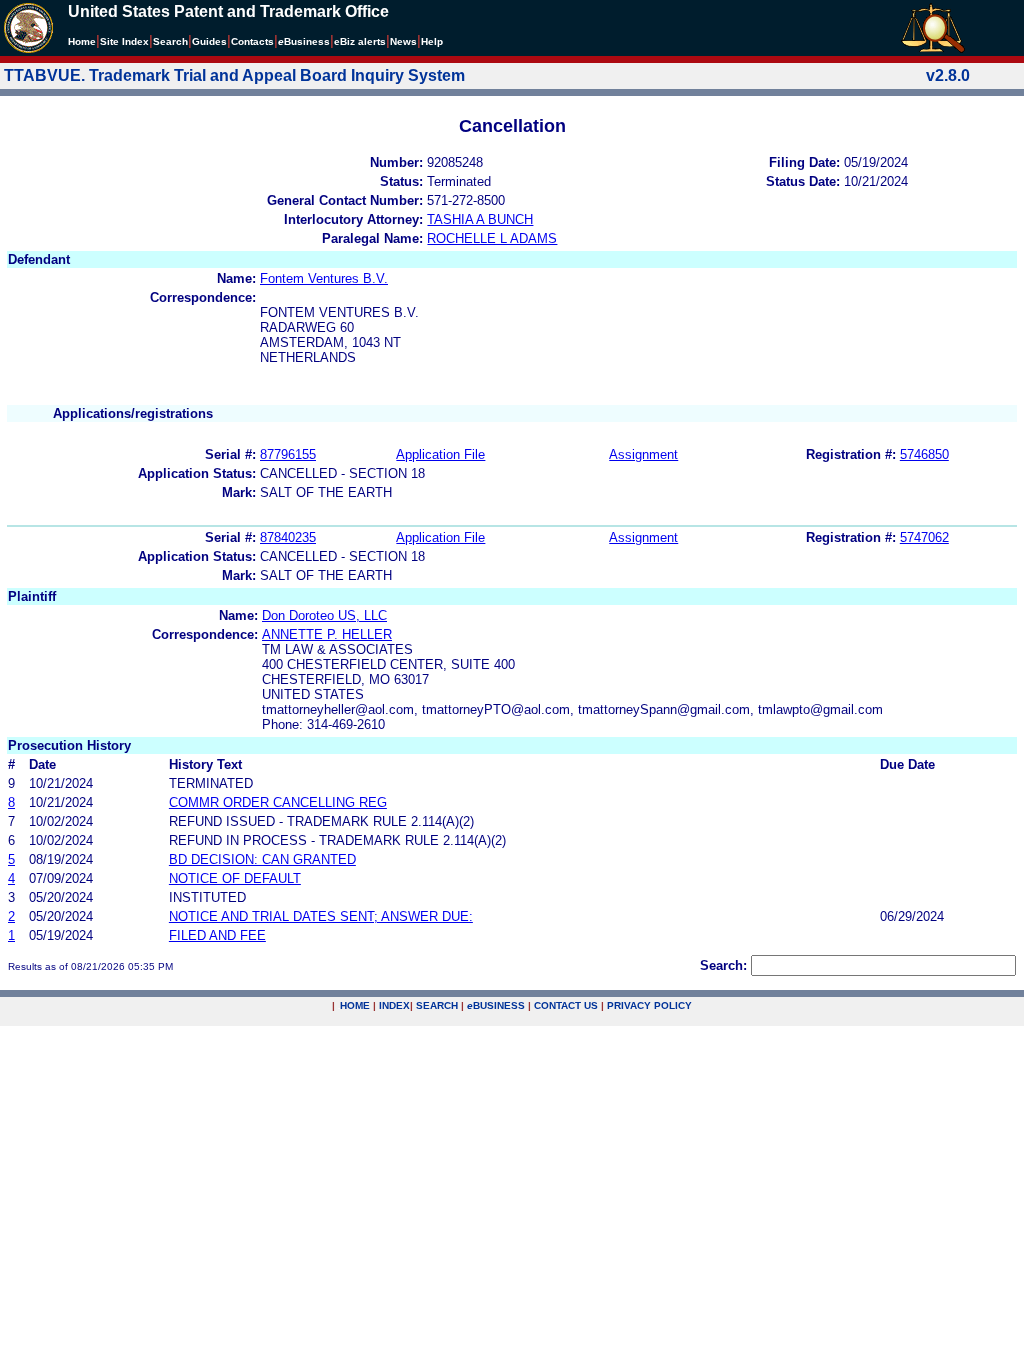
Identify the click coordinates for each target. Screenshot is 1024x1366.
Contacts (252, 41)
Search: (723, 965)
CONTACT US (566, 1005)
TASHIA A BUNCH (480, 219)
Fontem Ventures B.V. (324, 278)
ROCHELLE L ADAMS (492, 238)
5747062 (924, 537)
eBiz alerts (360, 41)
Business (304, 41)
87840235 (288, 537)
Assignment (643, 454)
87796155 (288, 454)
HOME (355, 1005)
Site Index (124, 41)
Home (82, 41)
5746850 (924, 454)
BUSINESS (496, 1005)
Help (432, 41)
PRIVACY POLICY (649, 1005)
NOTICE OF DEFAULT (235, 878)
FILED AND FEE (217, 935)
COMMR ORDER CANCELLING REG (278, 802)
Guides (209, 41)
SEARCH (437, 1005)
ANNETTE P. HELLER (327, 634)
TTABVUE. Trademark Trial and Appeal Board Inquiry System (234, 75)
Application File (440, 454)
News (403, 41)
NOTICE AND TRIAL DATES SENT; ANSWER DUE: (321, 916)
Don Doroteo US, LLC (324, 615)
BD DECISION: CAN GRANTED (262, 859)
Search (170, 41)
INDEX (394, 1005)
